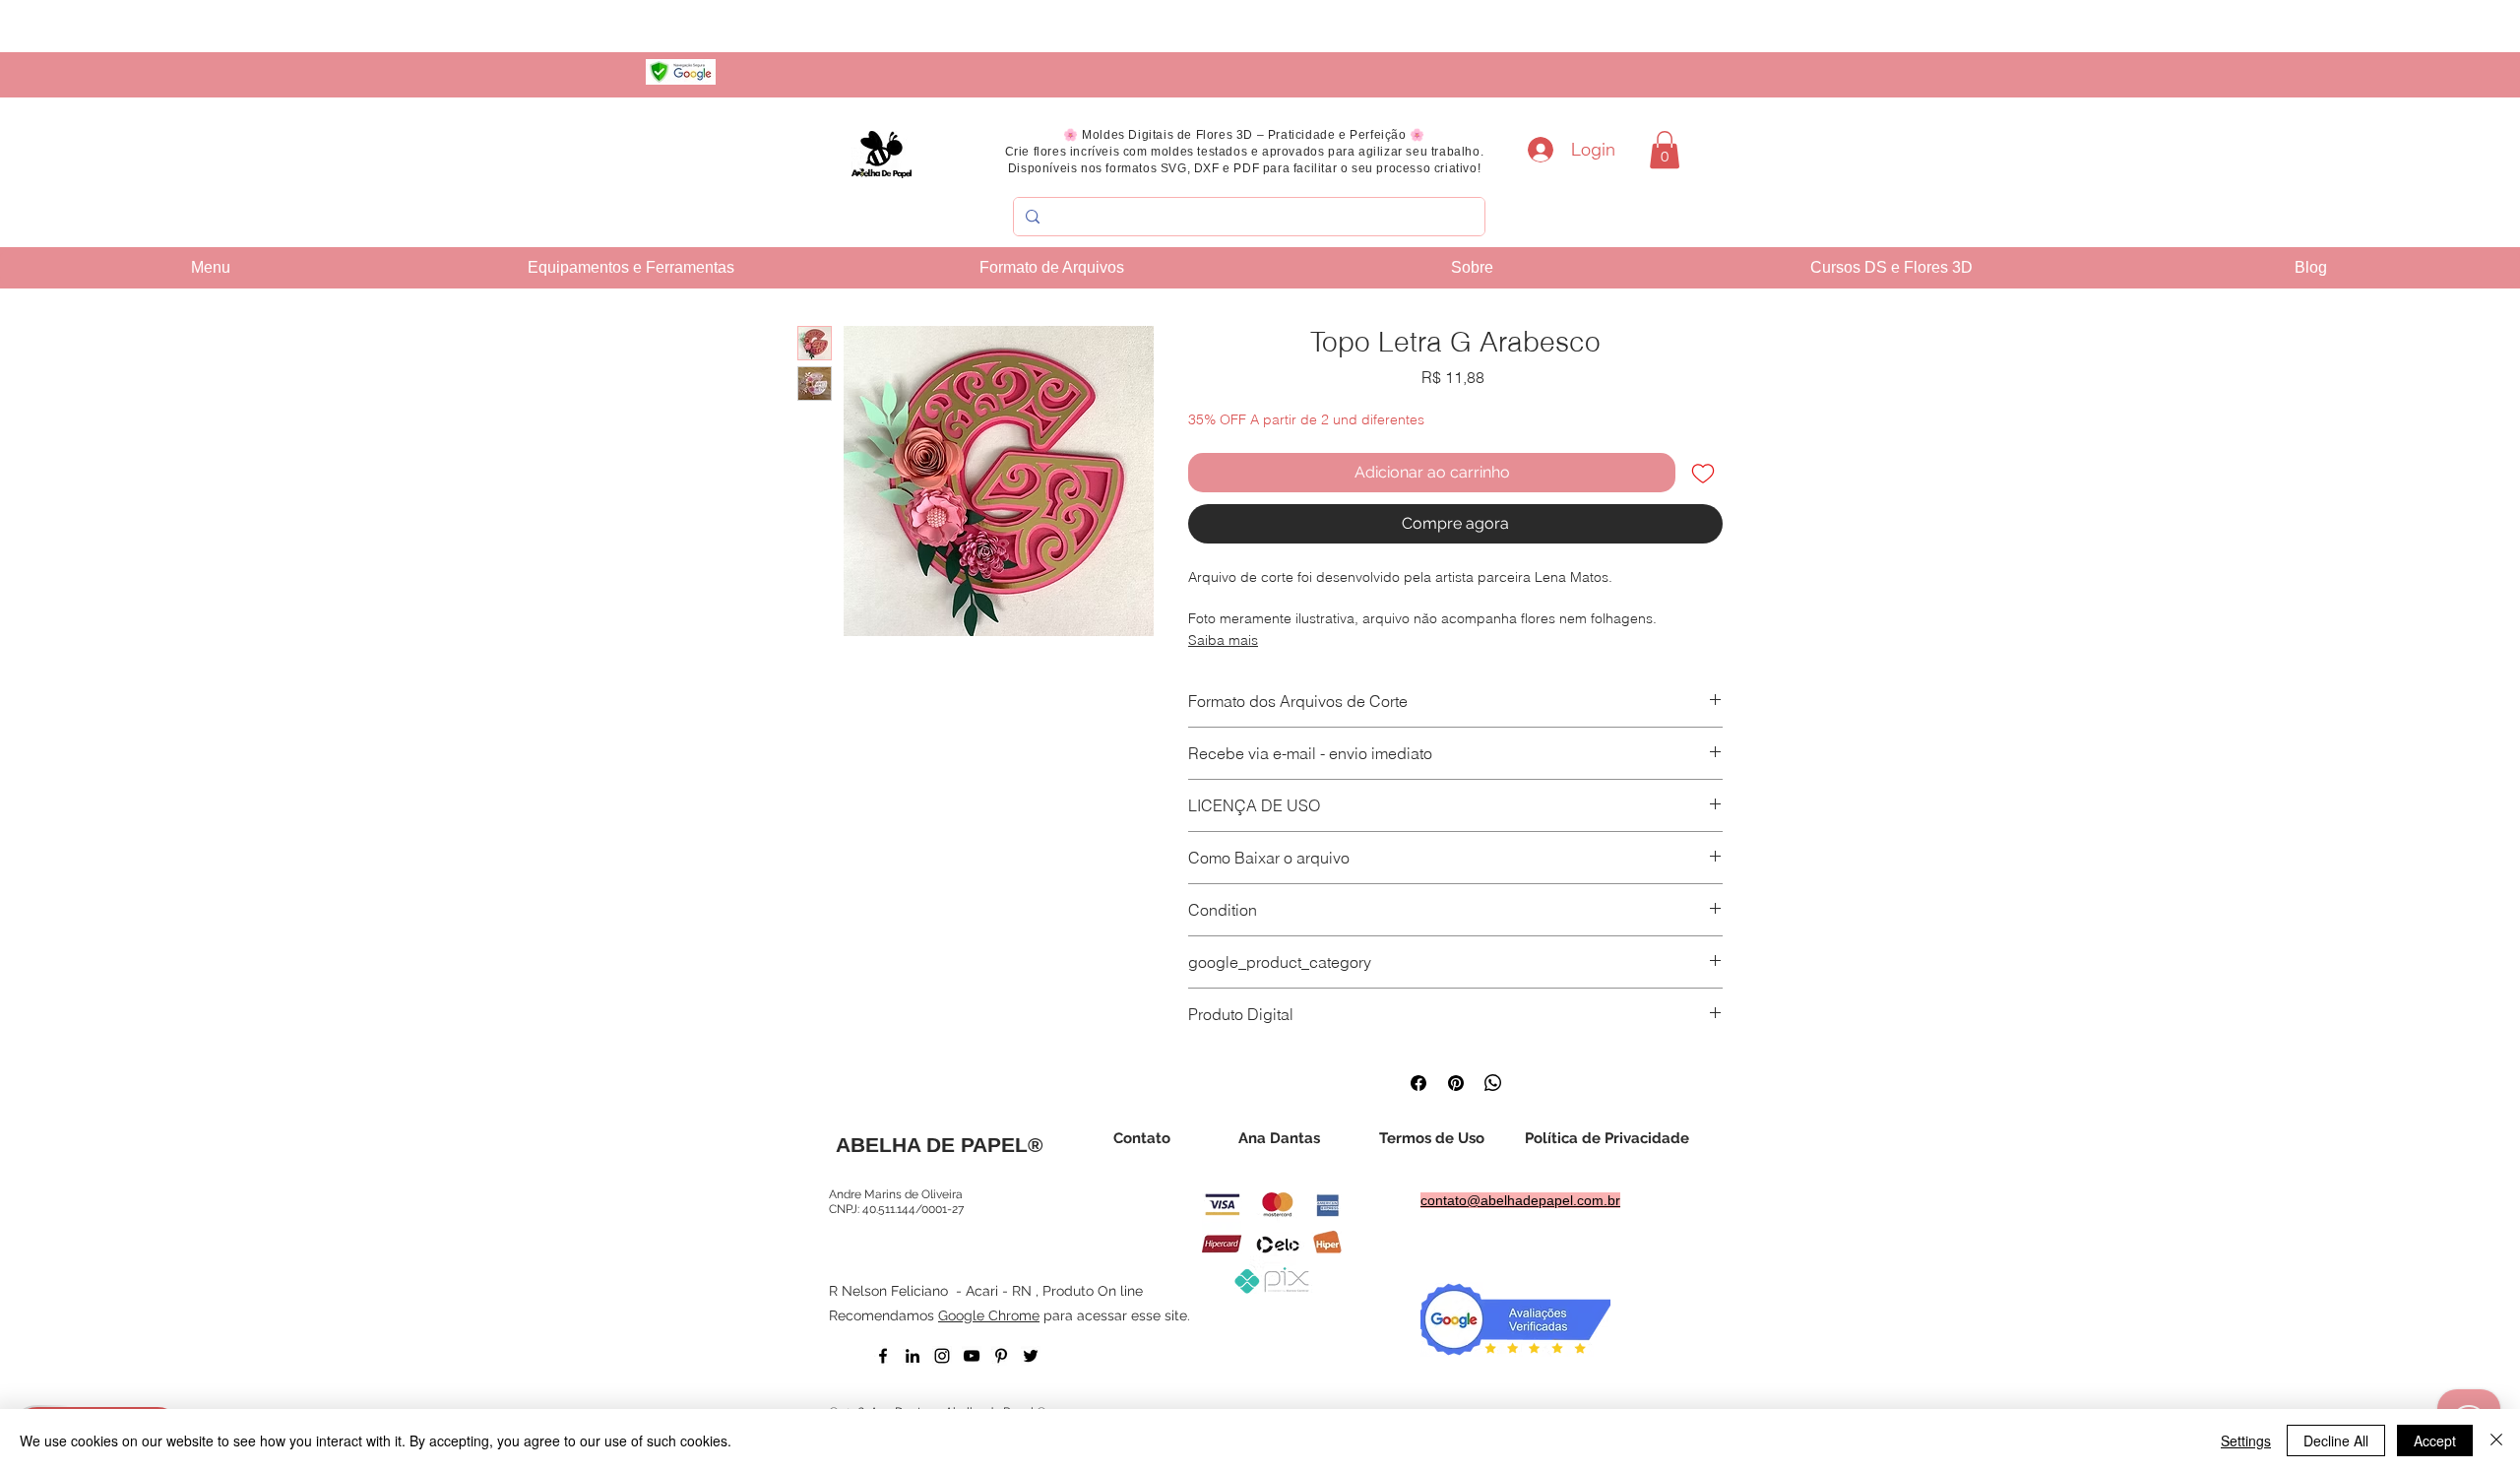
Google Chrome (989, 1315)
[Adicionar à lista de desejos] (1703, 473)
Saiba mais (1223, 640)
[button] (1665, 150)
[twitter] (1031, 1356)
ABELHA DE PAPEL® (939, 1145)
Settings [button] (2246, 1440)
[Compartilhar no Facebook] (1418, 1083)
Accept (2435, 1440)
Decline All (2336, 1440)
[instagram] (942, 1356)
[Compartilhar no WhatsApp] (1493, 1083)
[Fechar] (2496, 1440)
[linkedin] (913, 1356)
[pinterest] (1001, 1356)
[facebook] (883, 1356)
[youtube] (972, 1356)
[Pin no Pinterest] (1456, 1083)
